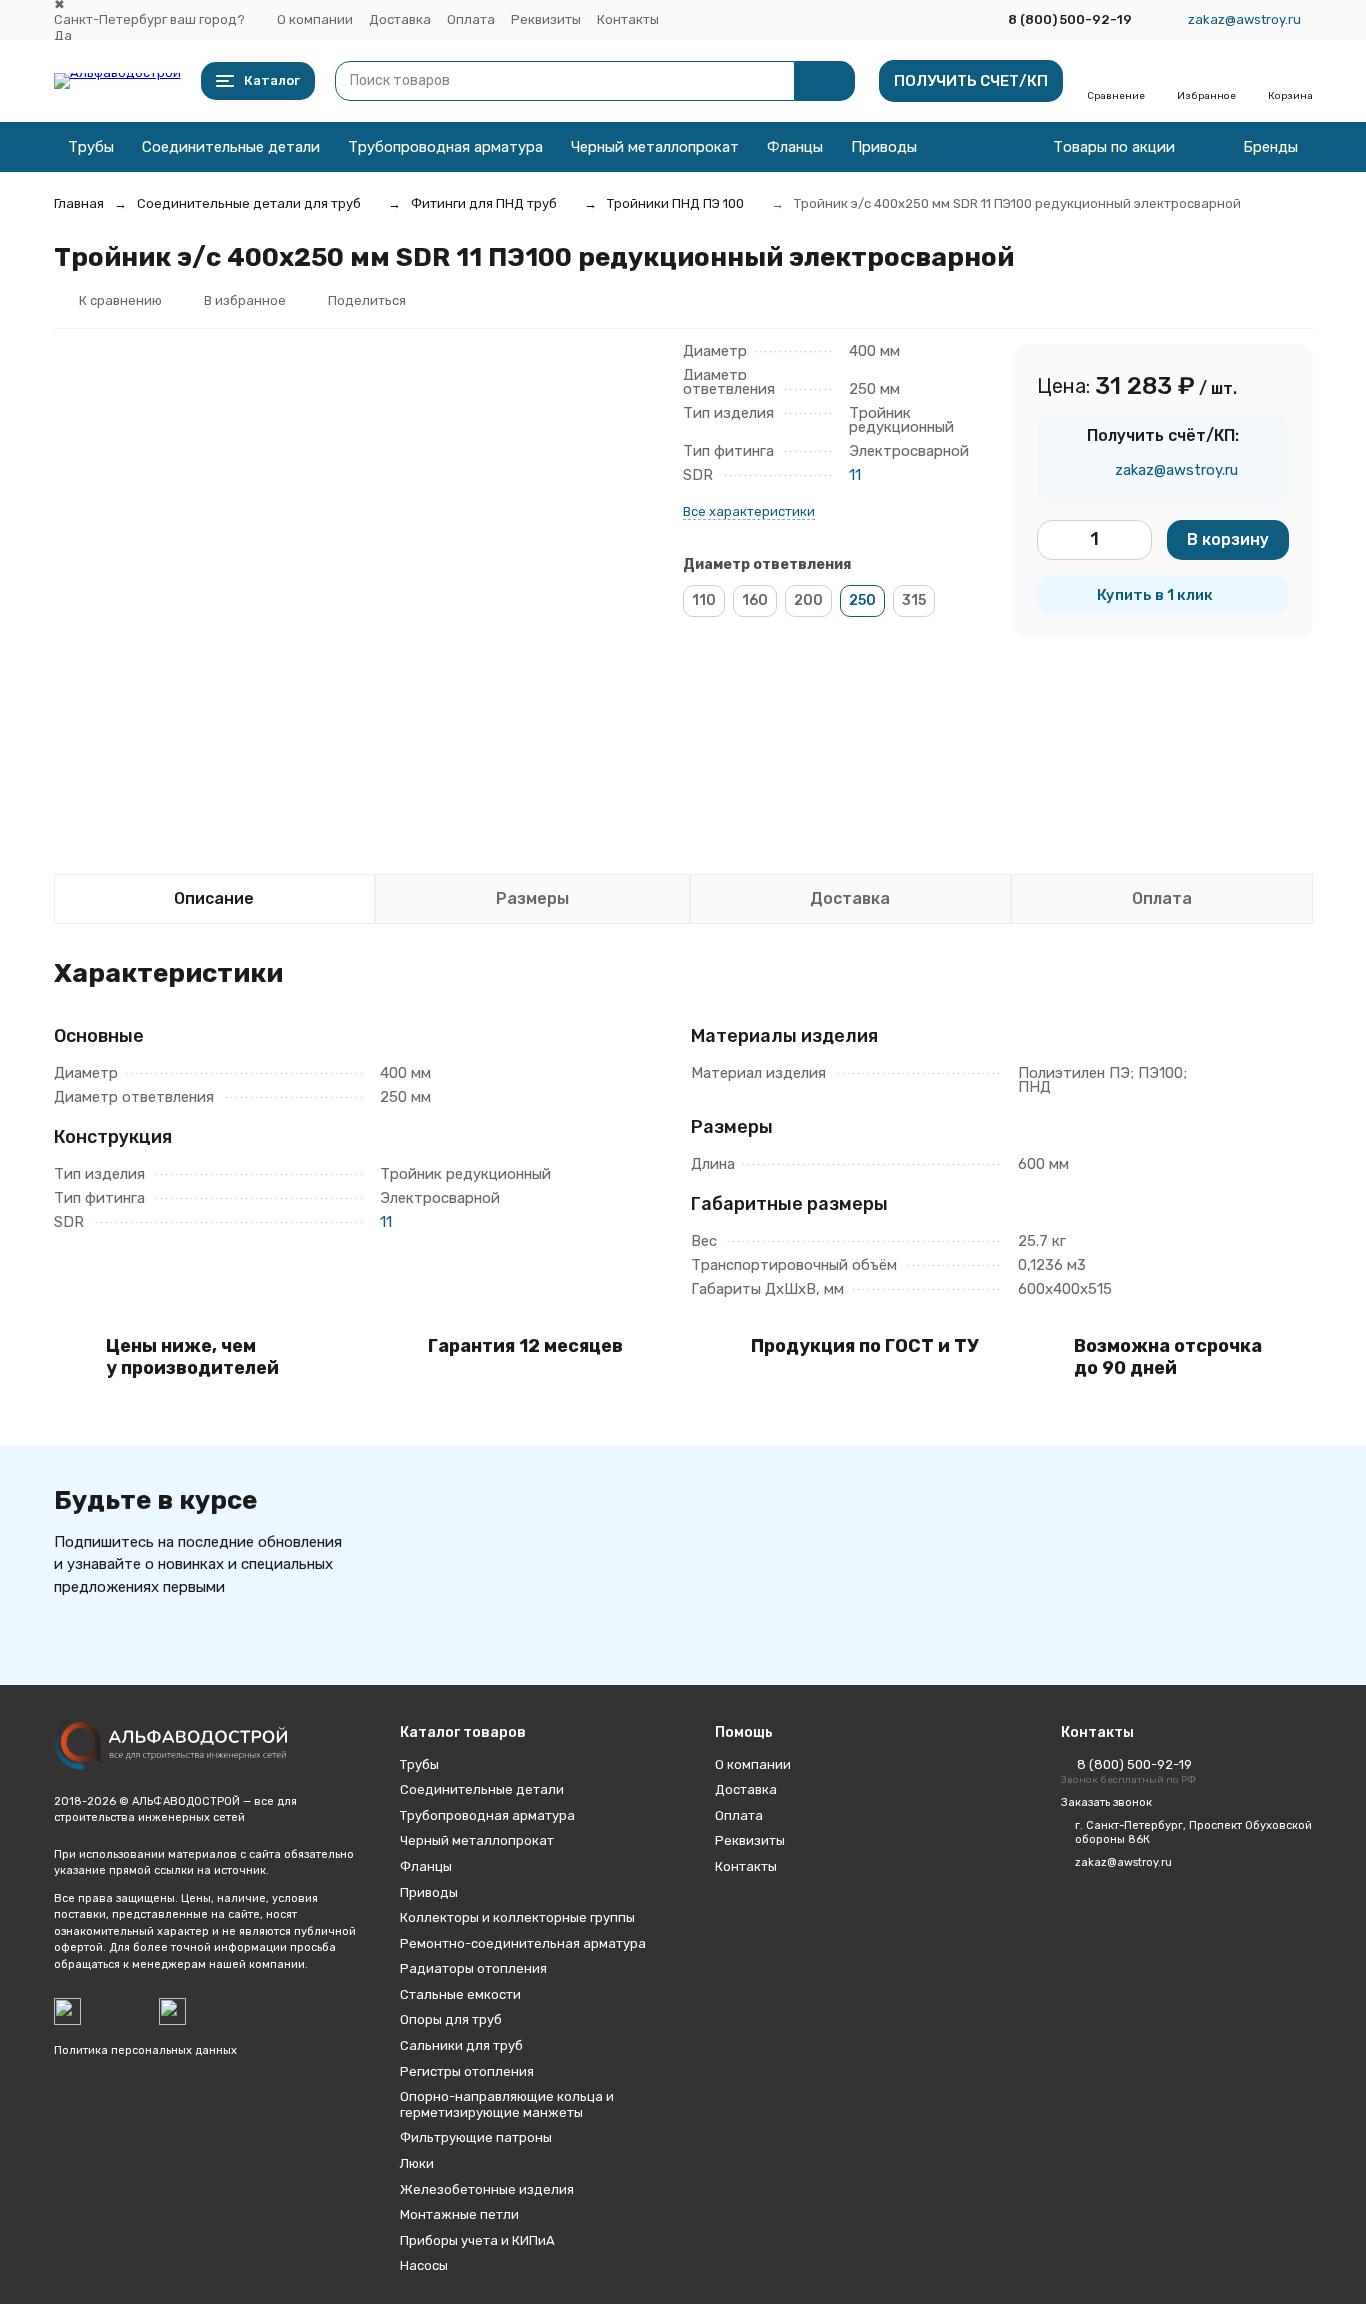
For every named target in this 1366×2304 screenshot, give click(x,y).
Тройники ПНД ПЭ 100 (675, 203)
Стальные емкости (460, 1994)
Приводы (884, 147)
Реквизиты (546, 19)
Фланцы (795, 147)
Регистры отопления (467, 2071)
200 (808, 600)
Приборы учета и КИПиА (477, 2240)
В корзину (1228, 539)
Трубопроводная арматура (445, 147)
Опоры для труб (451, 2019)
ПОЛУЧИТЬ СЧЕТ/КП (971, 81)
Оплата (471, 19)
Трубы (91, 147)
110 (704, 600)
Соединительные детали (231, 147)
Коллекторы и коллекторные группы (517, 1917)
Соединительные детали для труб (249, 203)
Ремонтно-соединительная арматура (523, 1943)
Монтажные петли (459, 2214)
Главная (79, 203)
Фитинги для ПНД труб (484, 203)
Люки (417, 2163)
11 (855, 475)
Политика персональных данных (145, 2050)
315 (914, 600)
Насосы (424, 2265)
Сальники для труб (461, 2045)
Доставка (400, 19)
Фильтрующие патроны (476, 2137)
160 (755, 600)
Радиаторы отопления (473, 1968)
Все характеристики (749, 511)
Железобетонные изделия (487, 2189)
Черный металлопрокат (655, 147)
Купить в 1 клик (1155, 595)
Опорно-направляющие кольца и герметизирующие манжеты (507, 2104)
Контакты (628, 19)
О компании (315, 19)
